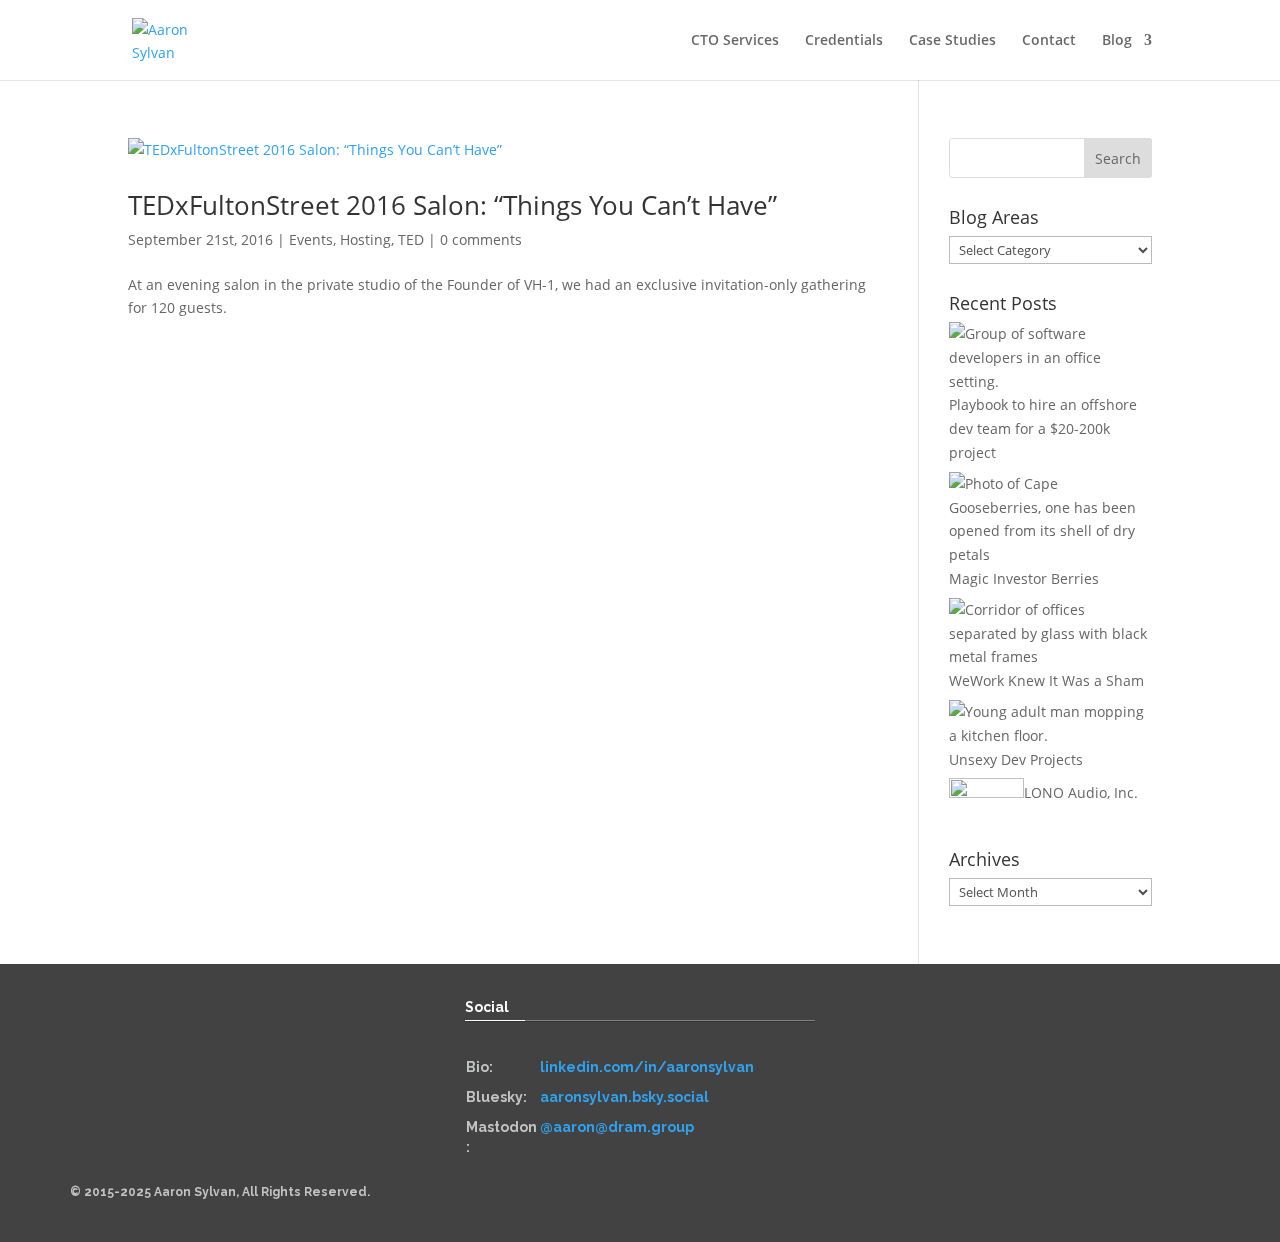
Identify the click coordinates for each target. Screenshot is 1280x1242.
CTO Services (735, 41)
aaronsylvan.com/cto (1007, 1067)
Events (311, 239)
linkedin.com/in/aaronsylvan (647, 1067)
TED (411, 239)
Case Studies (952, 41)
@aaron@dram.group (617, 1127)
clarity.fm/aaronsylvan (1013, 1127)
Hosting (365, 239)
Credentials (844, 41)
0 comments (481, 239)
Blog (1117, 41)
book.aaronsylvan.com (231, 1062)
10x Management (992, 1097)
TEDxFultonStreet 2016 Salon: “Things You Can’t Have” (452, 205)
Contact (1049, 41)
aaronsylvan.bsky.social (624, 1097)
